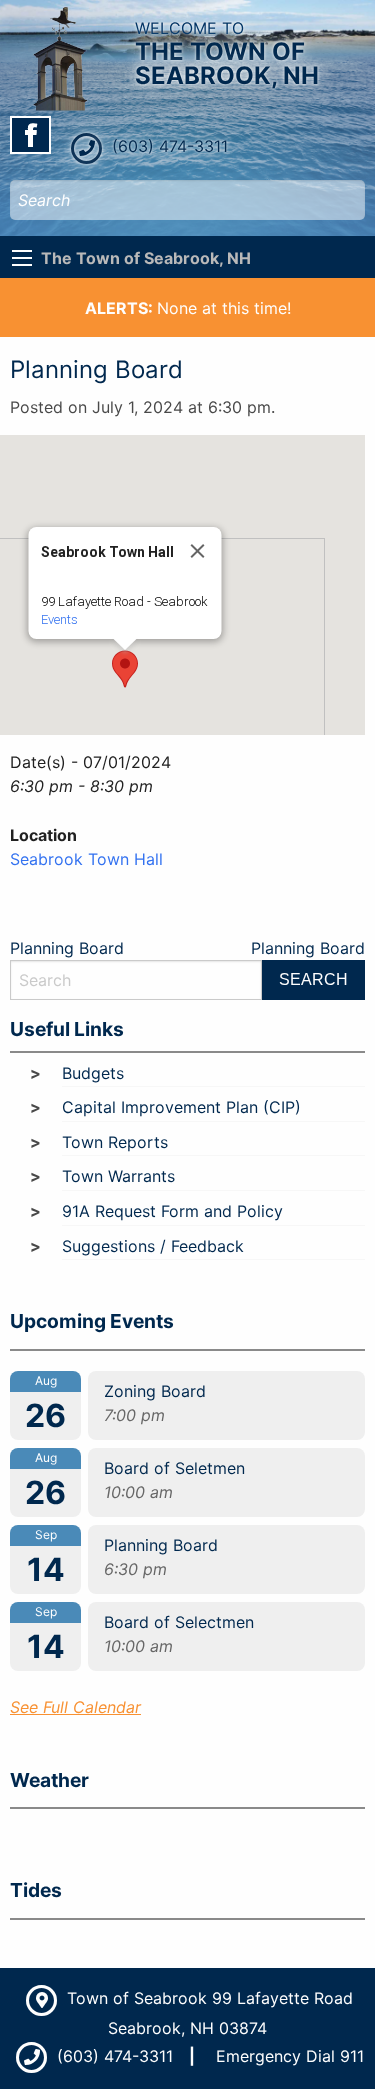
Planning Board (67, 948)
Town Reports (115, 1142)
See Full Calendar (75, 1707)
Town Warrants (118, 1176)
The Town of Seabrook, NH (146, 258)
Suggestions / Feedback (153, 1246)
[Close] (198, 551)
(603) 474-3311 (167, 146)
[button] (125, 669)
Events (59, 619)
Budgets (93, 1073)
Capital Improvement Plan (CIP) (181, 1107)
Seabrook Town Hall (86, 859)
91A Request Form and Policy (172, 1211)
